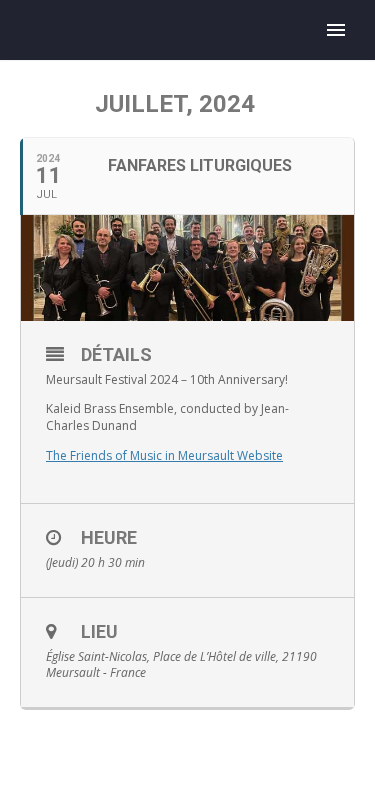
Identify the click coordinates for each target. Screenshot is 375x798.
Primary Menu (336, 30)
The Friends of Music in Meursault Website (164, 455)
